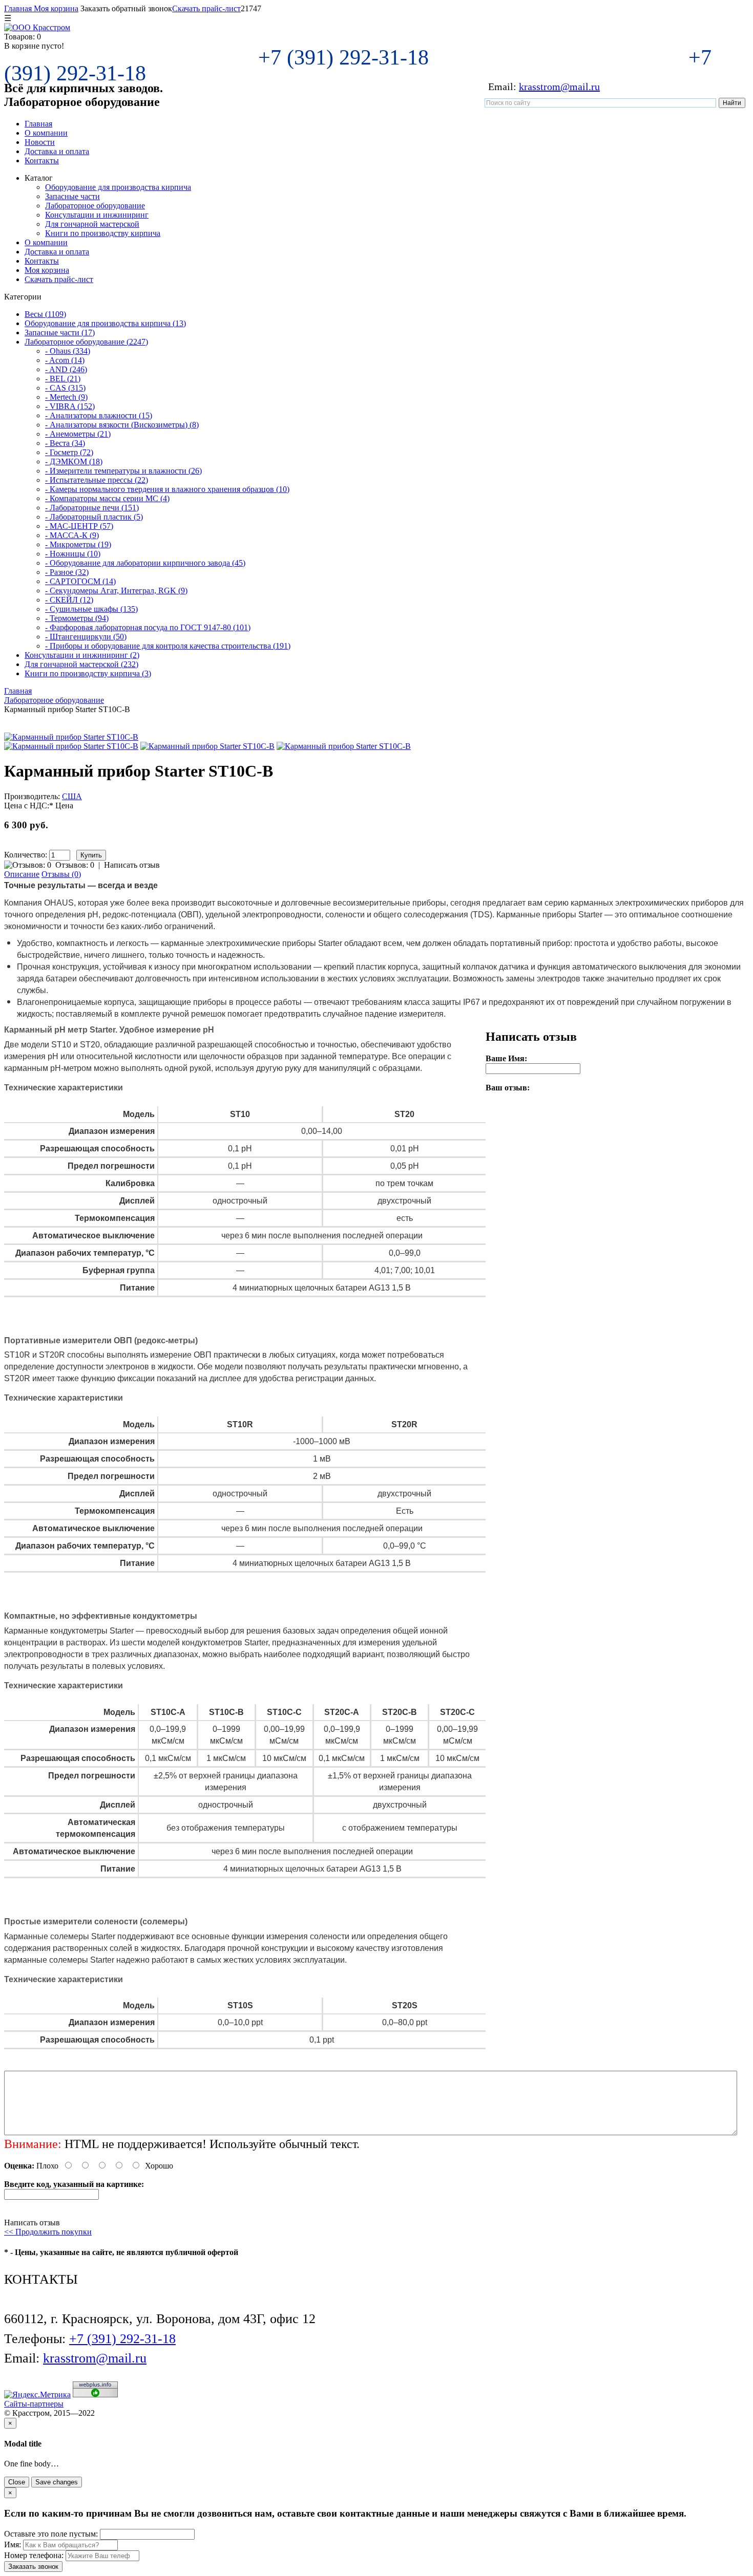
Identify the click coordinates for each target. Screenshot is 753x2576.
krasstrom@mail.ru (559, 87)
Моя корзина (55, 8)
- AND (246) (66, 369)
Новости (40, 142)
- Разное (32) (67, 572)
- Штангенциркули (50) (86, 637)
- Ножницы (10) (73, 554)
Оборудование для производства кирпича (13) (105, 323)
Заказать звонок (33, 2567)
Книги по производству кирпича (103, 233)
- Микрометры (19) (78, 544)
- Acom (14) (65, 360)
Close (17, 2482)
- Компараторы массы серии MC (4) (107, 498)
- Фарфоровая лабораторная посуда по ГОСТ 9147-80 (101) (148, 627)
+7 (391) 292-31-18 (346, 57)
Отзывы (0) (61, 874)
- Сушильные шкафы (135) (91, 609)
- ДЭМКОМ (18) (74, 461)
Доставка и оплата (57, 151)
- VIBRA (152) (70, 406)
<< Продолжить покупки (48, 2232)
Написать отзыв (132, 865)
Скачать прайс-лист (206, 8)
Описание (22, 874)
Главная (18, 8)
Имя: (13, 2545)
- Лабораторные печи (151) (92, 508)
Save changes (57, 2482)
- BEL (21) (63, 379)
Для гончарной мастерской (92, 224)
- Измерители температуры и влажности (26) (123, 471)
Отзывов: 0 (75, 865)
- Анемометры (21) (78, 434)
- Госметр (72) (69, 452)
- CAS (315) (65, 388)
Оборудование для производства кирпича (118, 187)
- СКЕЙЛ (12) (69, 600)
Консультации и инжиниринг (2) (82, 655)
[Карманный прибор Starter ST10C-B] (71, 737)
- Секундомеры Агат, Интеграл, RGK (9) (116, 591)
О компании (46, 133)
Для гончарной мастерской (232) (81, 664)
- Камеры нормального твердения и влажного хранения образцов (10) (167, 489)
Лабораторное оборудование (95, 206)
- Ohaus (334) (68, 351)
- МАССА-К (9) (72, 535)
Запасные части (72, 196)
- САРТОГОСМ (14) (80, 581)
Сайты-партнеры (34, 2404)
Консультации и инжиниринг (97, 215)
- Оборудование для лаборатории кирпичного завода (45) (145, 563)
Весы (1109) (45, 314)
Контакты (42, 160)
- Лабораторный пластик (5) (94, 517)
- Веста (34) (65, 443)
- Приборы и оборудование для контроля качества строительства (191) (168, 646)
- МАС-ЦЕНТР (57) (79, 526)
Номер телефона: (34, 2555)
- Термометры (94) (77, 618)
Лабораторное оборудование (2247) (86, 342)
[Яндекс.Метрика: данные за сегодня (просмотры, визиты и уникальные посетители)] (37, 2395)
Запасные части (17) (60, 332)
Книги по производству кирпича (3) (88, 673)
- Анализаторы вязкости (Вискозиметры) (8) (122, 425)
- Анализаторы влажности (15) (99, 415)
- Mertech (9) (66, 397)
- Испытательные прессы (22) (97, 480)
